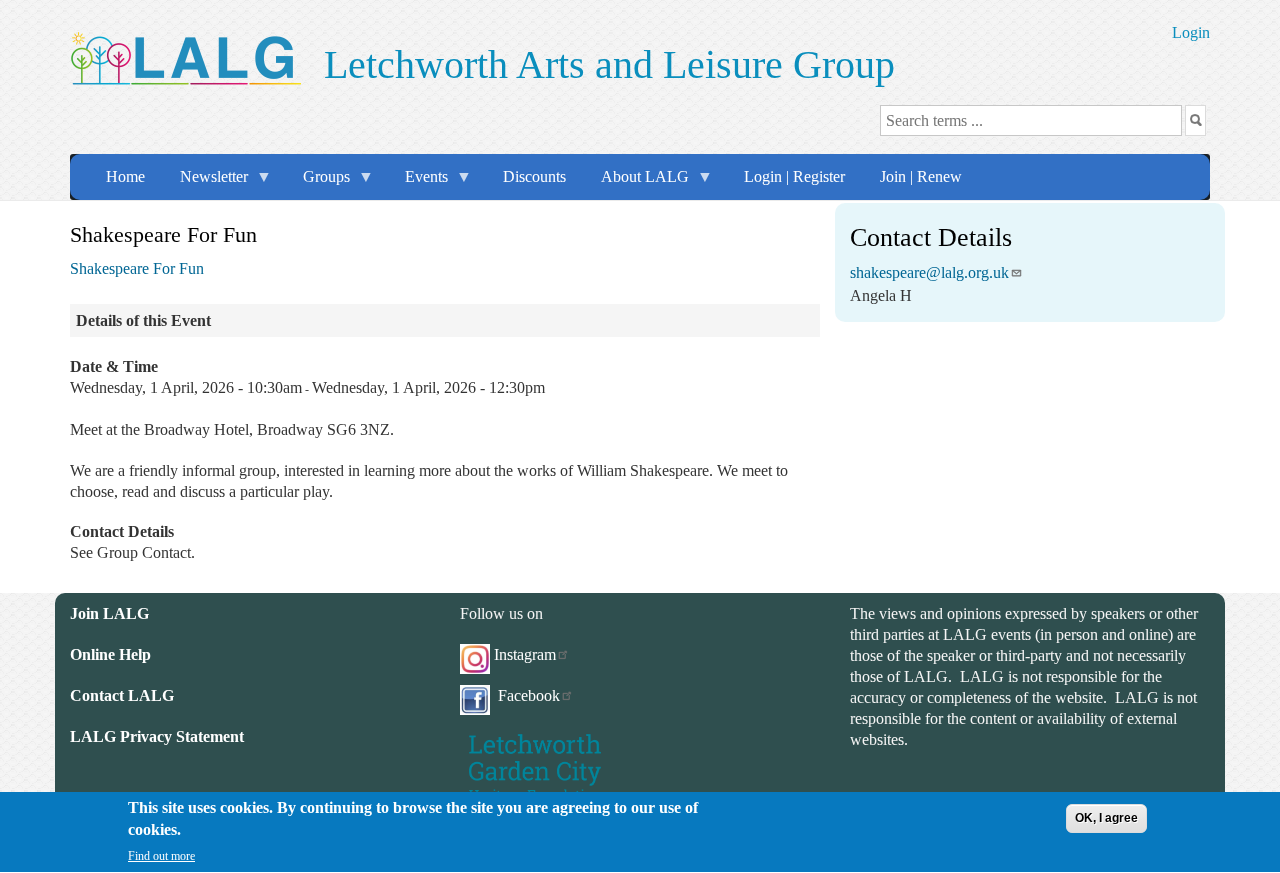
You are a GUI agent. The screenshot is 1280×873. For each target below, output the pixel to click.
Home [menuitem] (125, 176)
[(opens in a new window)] (535, 766)
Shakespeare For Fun (137, 268)
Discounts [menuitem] (534, 176)
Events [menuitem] (418, 183)
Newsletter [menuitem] (206, 183)
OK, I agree (1106, 818)
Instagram (525, 654)
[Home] (185, 55)
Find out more (161, 856)
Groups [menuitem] (318, 183)
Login (1191, 32)
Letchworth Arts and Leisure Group (609, 64)
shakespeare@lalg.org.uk (929, 272)
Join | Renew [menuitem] (921, 176)
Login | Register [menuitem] (794, 176)
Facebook (527, 695)
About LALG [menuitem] (637, 183)
